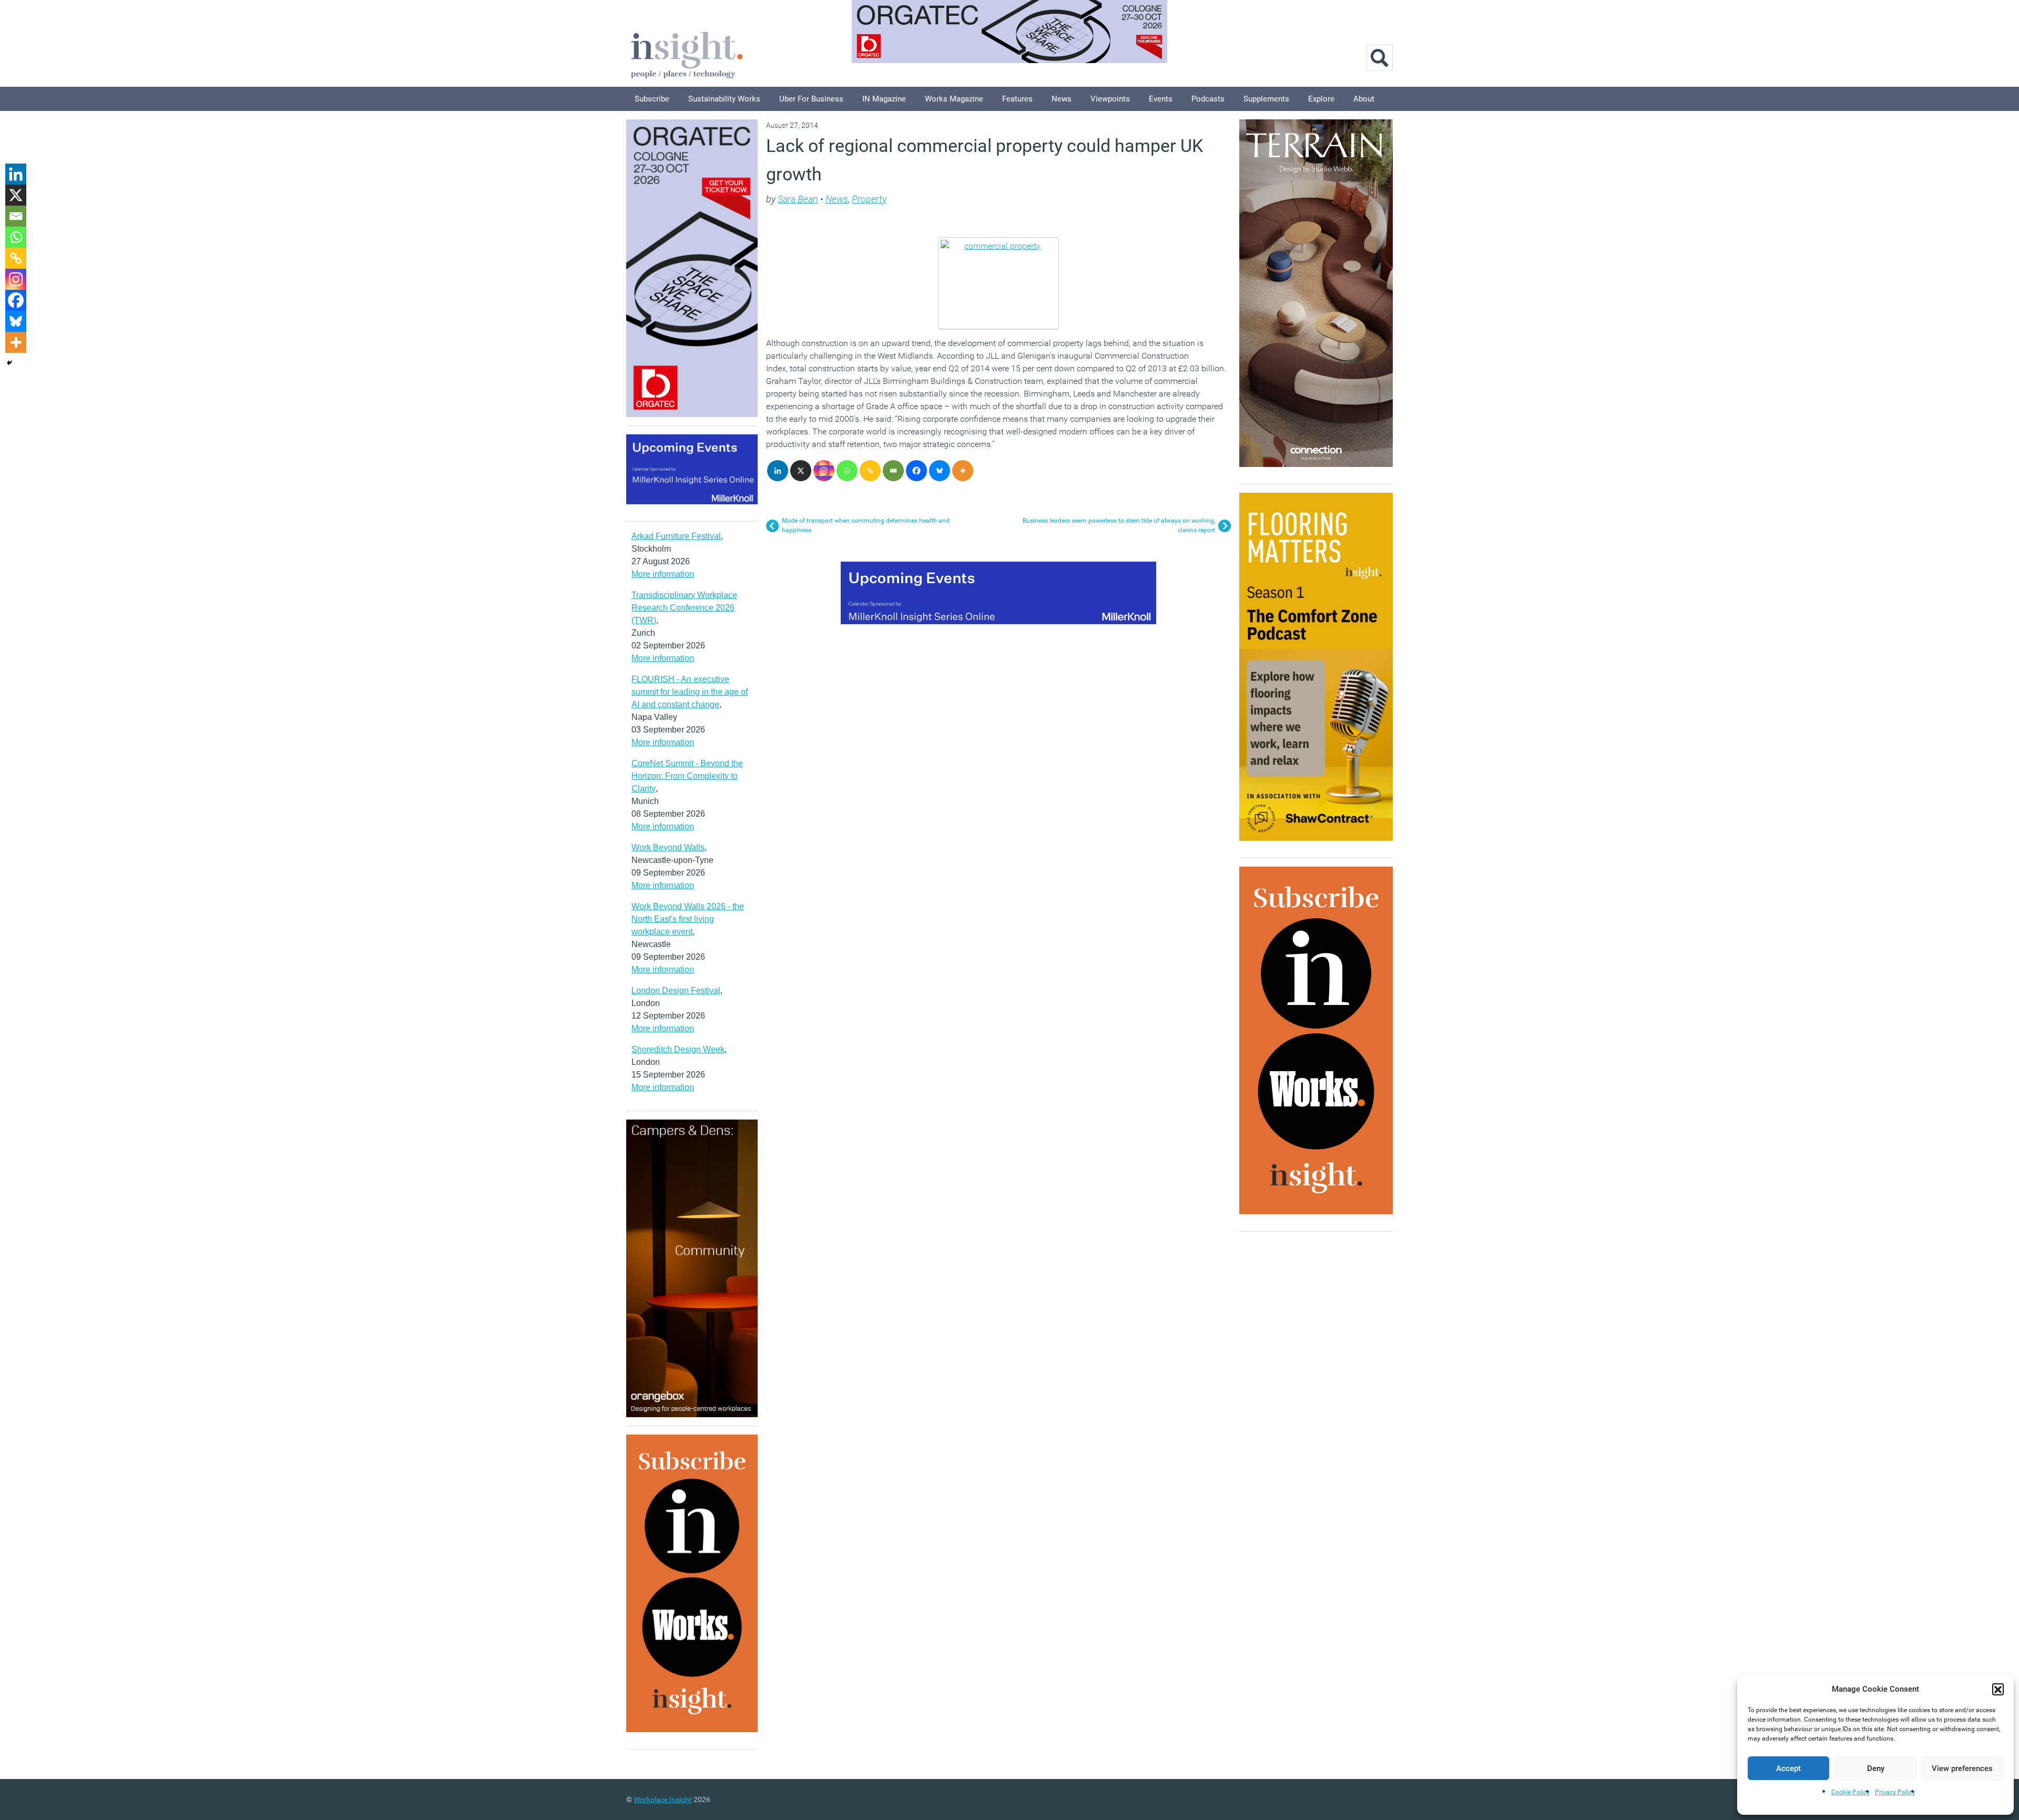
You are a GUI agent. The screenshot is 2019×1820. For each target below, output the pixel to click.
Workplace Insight (663, 1799)
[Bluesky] (940, 471)
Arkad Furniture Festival (676, 536)
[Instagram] (824, 471)
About (1364, 99)
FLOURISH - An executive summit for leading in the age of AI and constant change (690, 692)
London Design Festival (676, 990)
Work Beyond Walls (668, 847)
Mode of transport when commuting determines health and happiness (866, 525)
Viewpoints (1110, 99)
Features (1017, 99)
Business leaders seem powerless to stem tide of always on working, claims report (1119, 525)
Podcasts (1208, 99)
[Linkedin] (778, 471)
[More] (963, 471)
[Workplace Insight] (687, 54)
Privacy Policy (1895, 1792)
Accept (1788, 1768)
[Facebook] (916, 471)
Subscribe (652, 99)
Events (1161, 99)
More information (663, 574)
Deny (1876, 1768)
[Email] (893, 471)
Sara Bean (798, 199)
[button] (1998, 1689)
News (1062, 99)
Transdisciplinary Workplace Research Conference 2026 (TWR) (684, 608)
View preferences (1962, 1768)
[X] (801, 471)
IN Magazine (884, 99)
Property (869, 199)
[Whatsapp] (847, 471)
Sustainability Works (724, 99)
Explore (1321, 99)
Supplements (1266, 99)
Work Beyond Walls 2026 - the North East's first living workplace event (688, 919)
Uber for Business (811, 99)
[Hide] (9, 363)
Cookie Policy (1850, 1792)
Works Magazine (954, 99)
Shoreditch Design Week (678, 1049)
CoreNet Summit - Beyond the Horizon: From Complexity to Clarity (687, 776)
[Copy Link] (870, 471)
